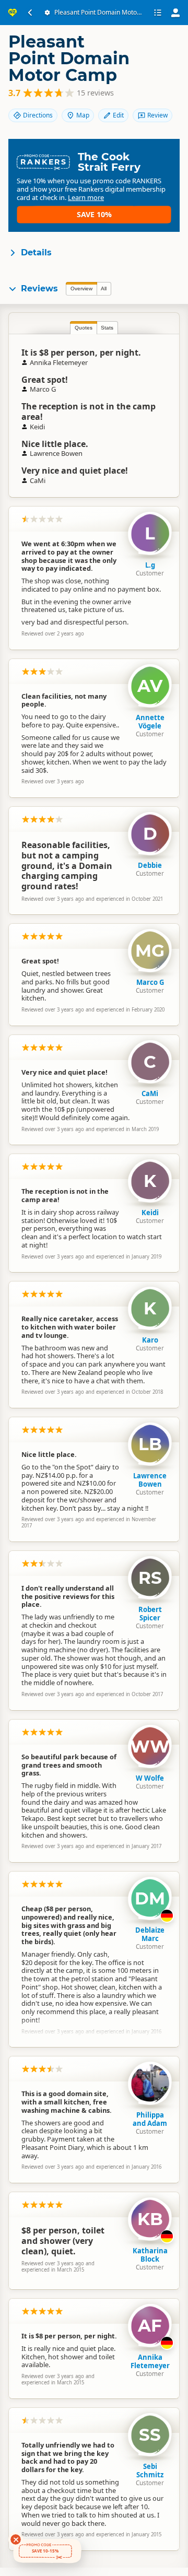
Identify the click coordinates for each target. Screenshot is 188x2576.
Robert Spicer (150, 1614)
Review (157, 115)
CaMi (150, 1093)
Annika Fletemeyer (150, 2361)
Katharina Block (150, 2255)
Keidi (150, 1213)
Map (83, 115)
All (104, 289)
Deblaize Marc (150, 1934)
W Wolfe (150, 1778)
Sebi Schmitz (150, 2471)
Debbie (150, 865)
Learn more (86, 197)
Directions (38, 115)
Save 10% (94, 214)
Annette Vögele (150, 722)
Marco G (150, 982)
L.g (150, 565)
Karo (150, 1340)
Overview (81, 289)
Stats (107, 328)
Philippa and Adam (150, 2119)
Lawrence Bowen (150, 1480)
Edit (118, 115)
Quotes (84, 328)
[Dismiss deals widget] (16, 2539)
